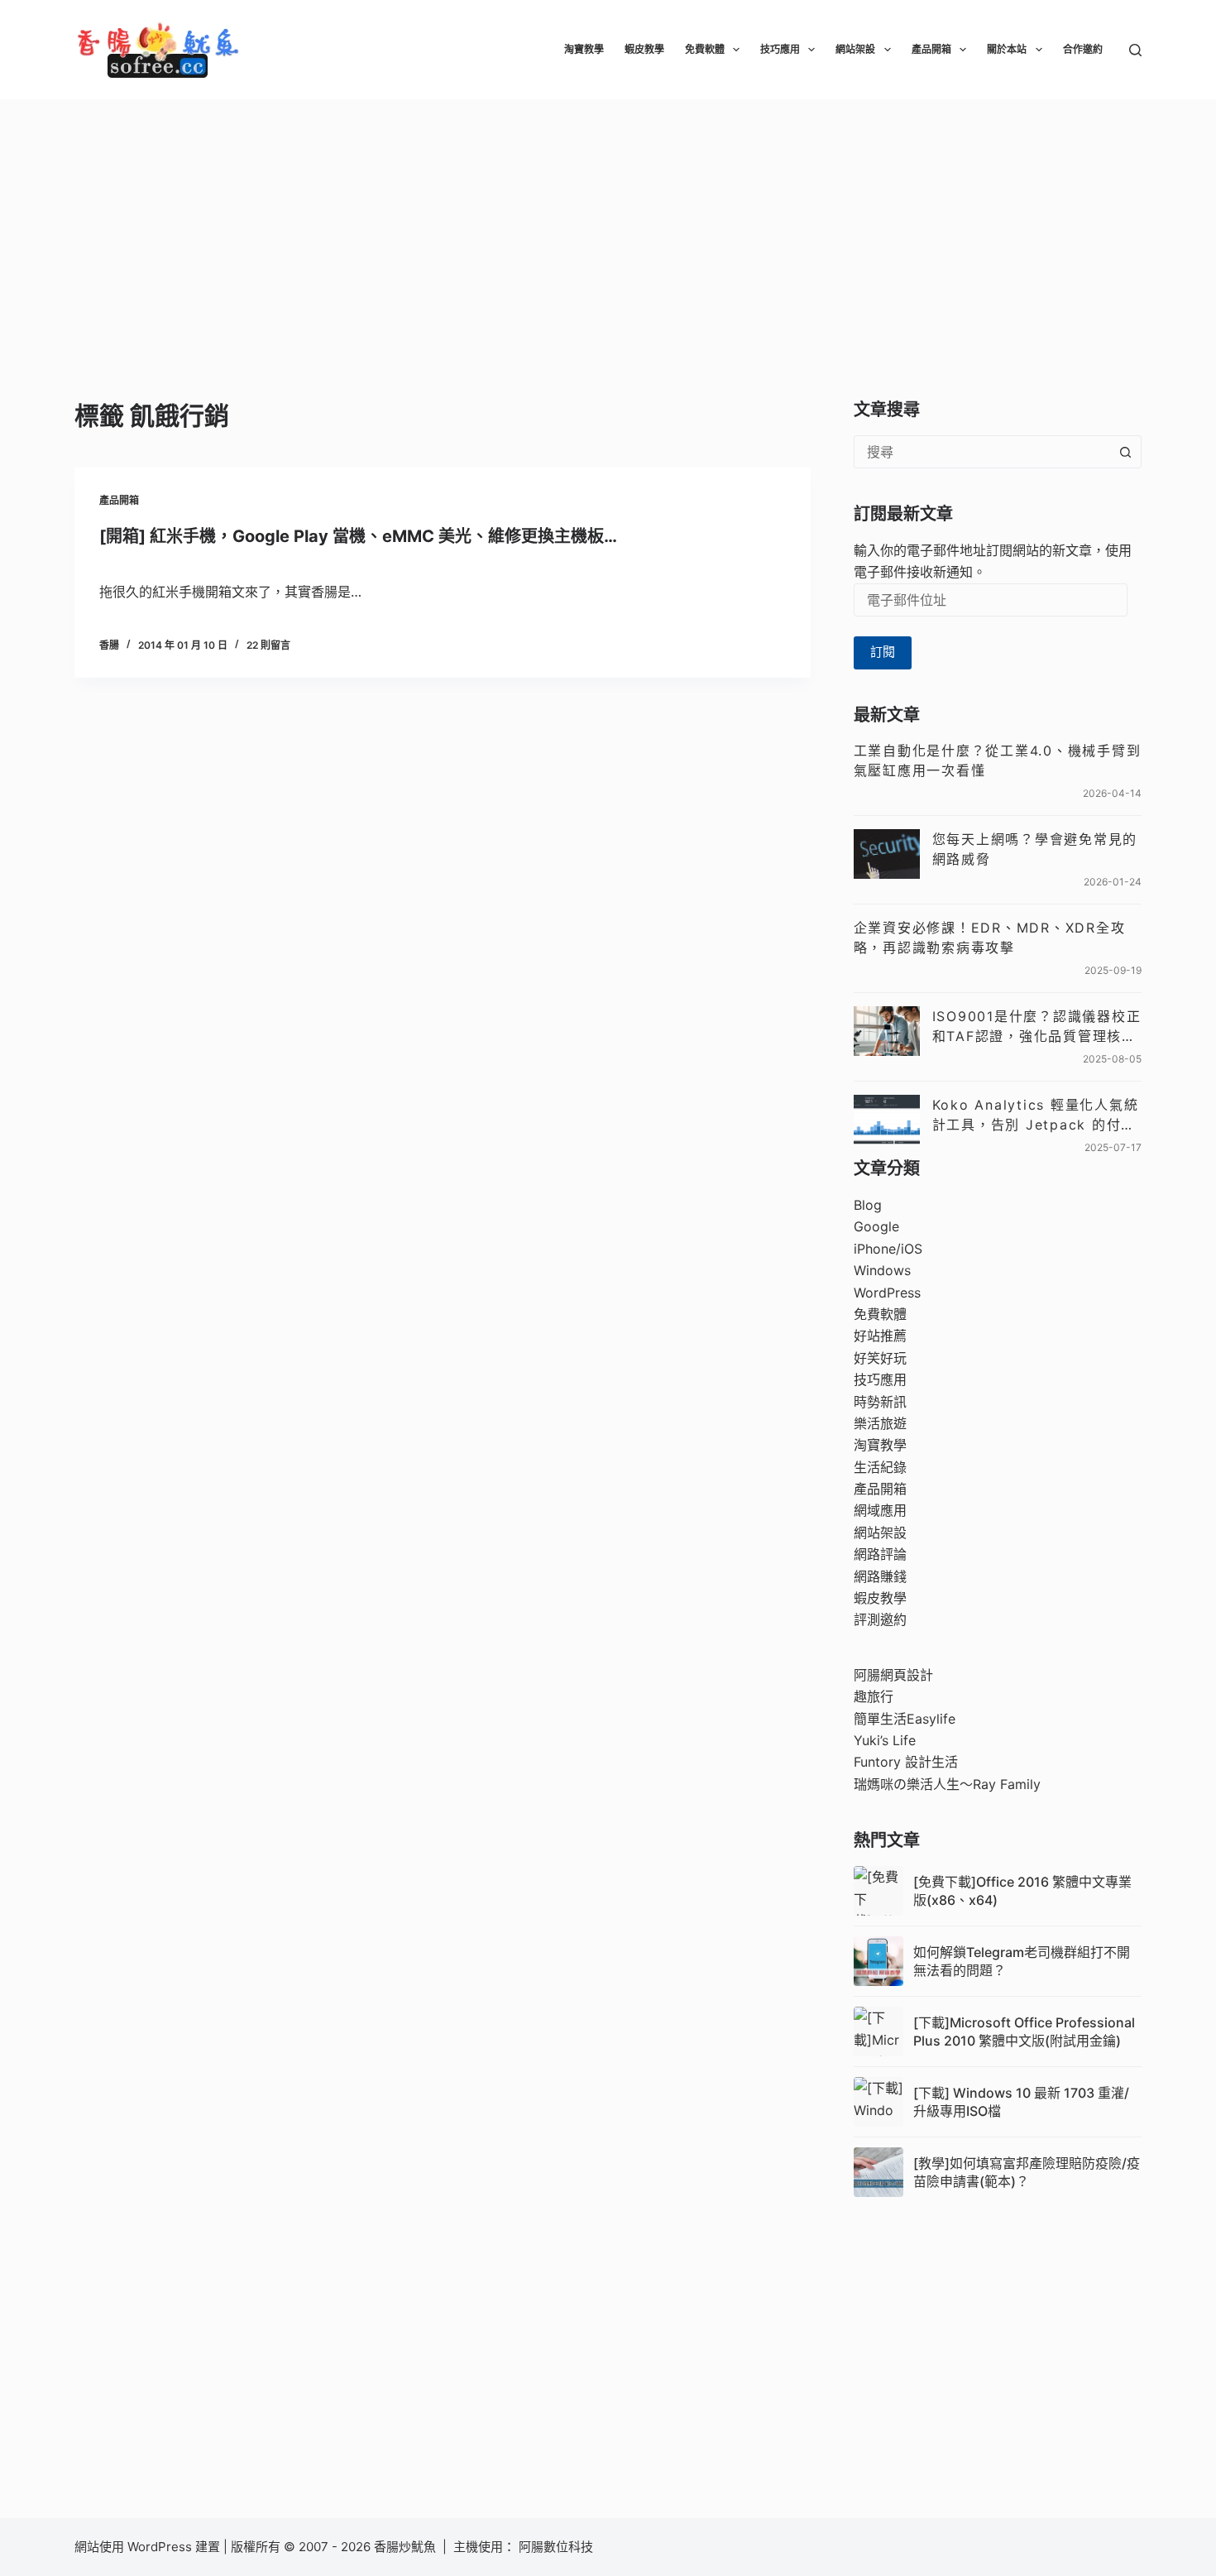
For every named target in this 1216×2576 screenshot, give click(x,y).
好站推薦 (880, 1336)
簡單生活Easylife (905, 1719)
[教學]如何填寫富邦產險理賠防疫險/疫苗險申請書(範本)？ (1027, 2172)
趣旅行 (874, 1696)
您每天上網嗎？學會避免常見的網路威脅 (1035, 849)
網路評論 (880, 1554)
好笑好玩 (880, 1358)
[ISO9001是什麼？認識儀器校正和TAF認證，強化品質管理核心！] (887, 1031)
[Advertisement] (608, 223)
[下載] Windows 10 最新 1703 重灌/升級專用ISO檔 (1021, 2102)
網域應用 (880, 1510)
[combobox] (982, 452)
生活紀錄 (880, 1467)
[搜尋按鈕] (1125, 452)
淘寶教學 (584, 49)
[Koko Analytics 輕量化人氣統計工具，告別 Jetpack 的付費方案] (887, 1120)
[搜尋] (1135, 50)
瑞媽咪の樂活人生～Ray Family (947, 1784)
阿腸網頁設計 (893, 1675)
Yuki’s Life (885, 1740)
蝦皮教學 (644, 49)
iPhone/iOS (888, 1249)
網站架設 (855, 49)
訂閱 (883, 652)
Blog (868, 1205)
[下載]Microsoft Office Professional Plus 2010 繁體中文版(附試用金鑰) (1024, 2032)
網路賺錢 (880, 1576)
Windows (882, 1270)
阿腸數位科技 (558, 2547)
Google (876, 1226)
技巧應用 (780, 49)
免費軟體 (705, 49)
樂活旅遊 (880, 1423)
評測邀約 (880, 1619)
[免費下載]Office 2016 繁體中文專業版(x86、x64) (1022, 1891)
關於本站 (1007, 49)
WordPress (887, 1293)
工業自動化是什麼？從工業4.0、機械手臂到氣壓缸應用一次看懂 (998, 760)
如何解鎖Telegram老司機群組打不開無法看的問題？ (1022, 1961)
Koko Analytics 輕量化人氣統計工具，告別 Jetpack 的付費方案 (1036, 1115)
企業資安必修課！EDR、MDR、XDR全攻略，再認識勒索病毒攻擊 (990, 938)
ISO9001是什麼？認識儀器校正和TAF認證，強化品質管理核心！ (1037, 1027)
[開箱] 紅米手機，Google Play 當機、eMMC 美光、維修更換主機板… (358, 536)
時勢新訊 (880, 1402)
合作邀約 (1083, 49)
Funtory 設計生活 (906, 1762)
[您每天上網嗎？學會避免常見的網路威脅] (887, 854)
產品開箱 (931, 49)
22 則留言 (268, 645)
